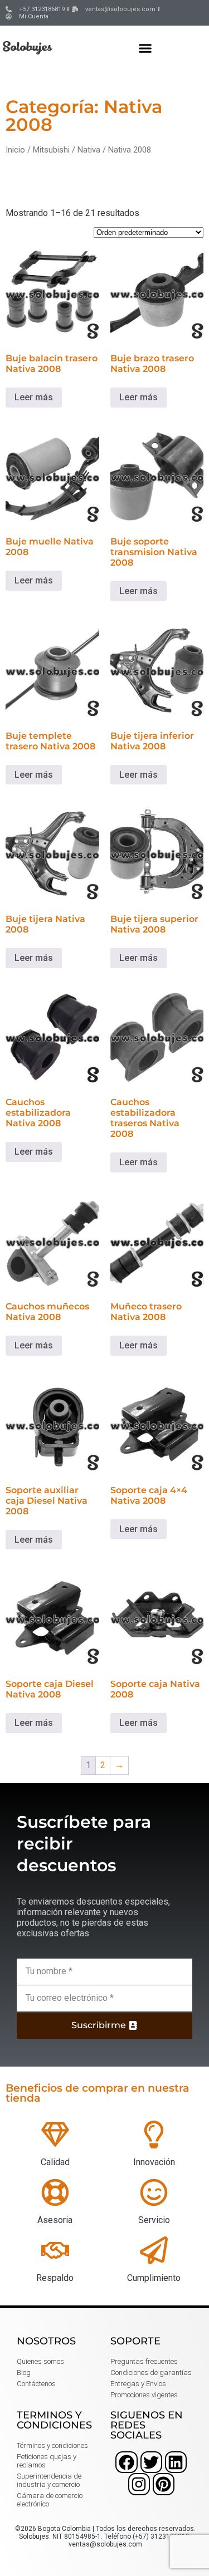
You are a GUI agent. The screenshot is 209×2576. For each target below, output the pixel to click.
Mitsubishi (51, 150)
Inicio (15, 150)
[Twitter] (151, 2462)
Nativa (89, 150)
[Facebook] (126, 2462)
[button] (145, 48)
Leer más (34, 397)
